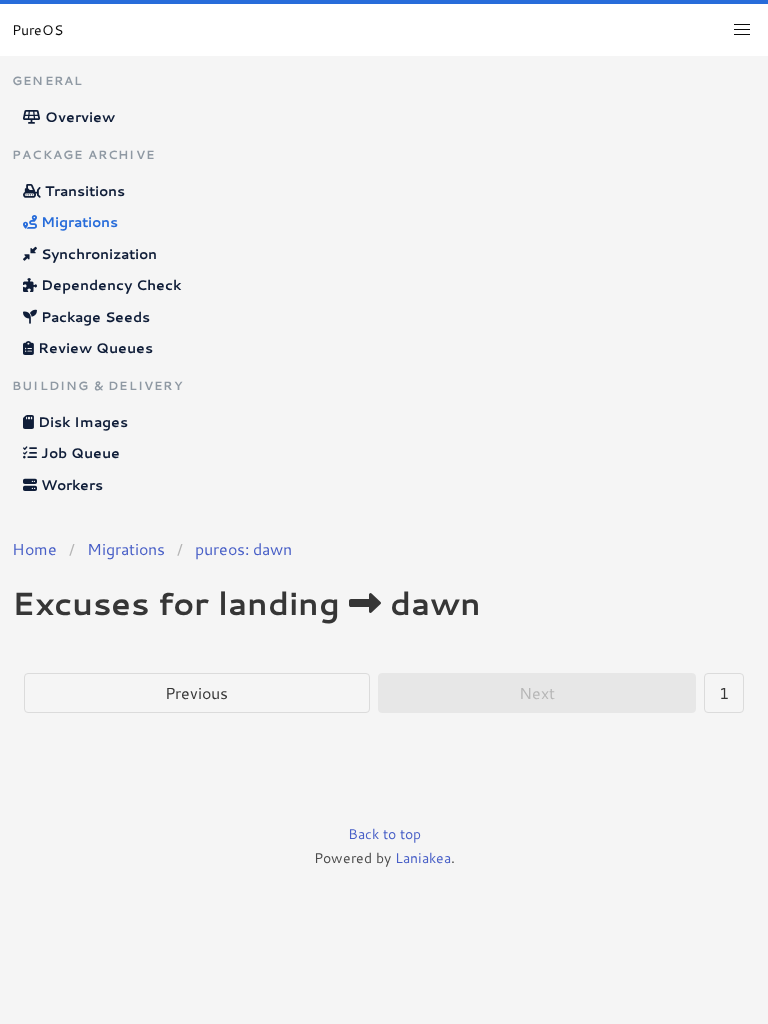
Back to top (384, 834)
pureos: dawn (243, 548)
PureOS (37, 30)
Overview (78, 117)
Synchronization (97, 254)
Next (537, 692)
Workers (70, 485)
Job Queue (78, 453)
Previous (196, 692)
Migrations (77, 222)
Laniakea (423, 858)
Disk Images (81, 422)
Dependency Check (109, 285)
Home (34, 548)
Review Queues (93, 348)
